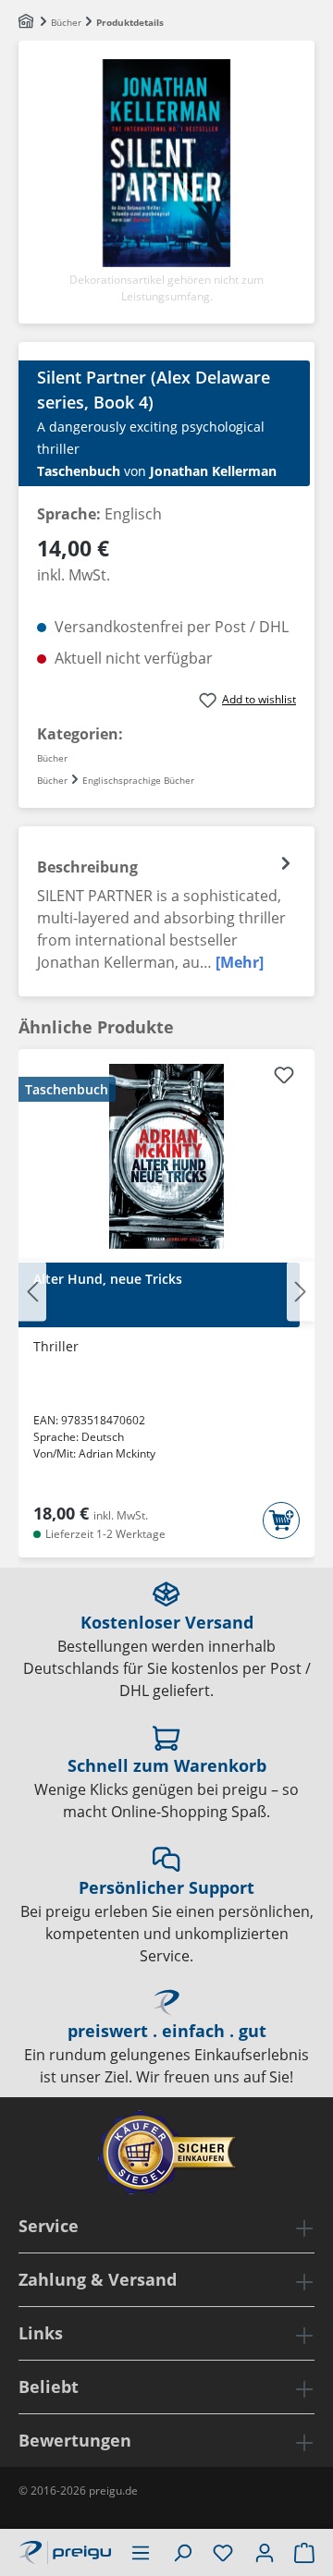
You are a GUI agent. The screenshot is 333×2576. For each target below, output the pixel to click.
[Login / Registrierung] (265, 2552)
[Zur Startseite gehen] (65, 2550)
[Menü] (141, 2552)
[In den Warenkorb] (281, 1520)
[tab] (166, 911)
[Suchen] (182, 2552)
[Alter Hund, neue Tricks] (166, 1156)
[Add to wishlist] (284, 1078)
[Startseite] (27, 22)
